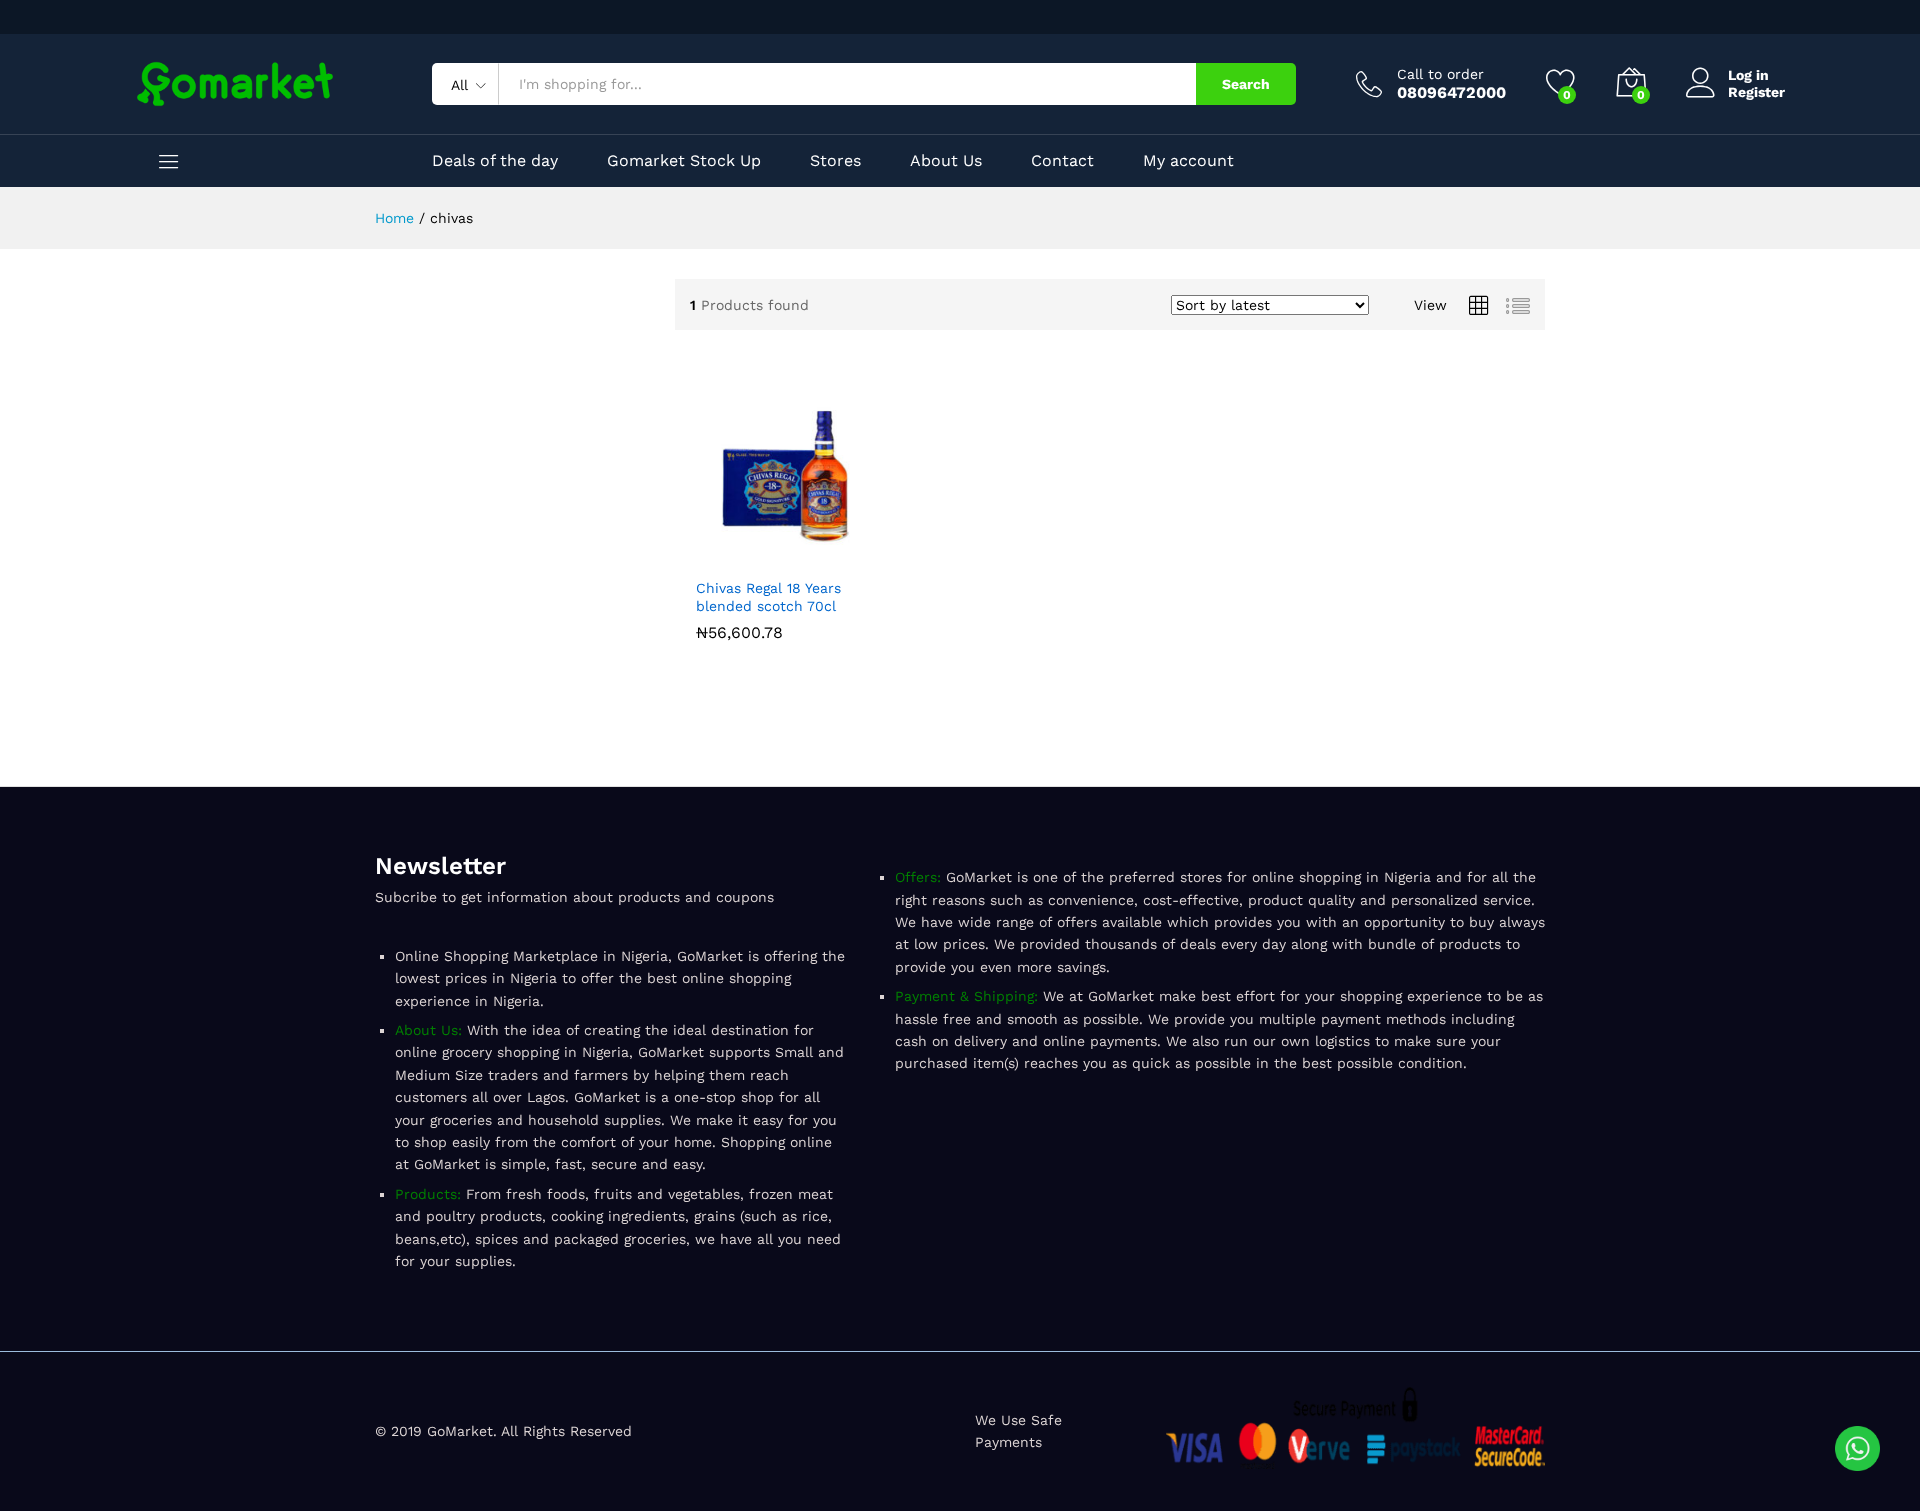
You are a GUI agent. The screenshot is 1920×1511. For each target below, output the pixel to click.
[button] (738, 555)
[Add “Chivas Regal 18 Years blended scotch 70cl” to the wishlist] (830, 555)
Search (1246, 84)
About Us (946, 161)
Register (1756, 92)
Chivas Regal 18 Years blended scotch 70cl (768, 597)
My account (1188, 161)
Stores (835, 161)
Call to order (1440, 74)
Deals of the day (495, 161)
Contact (1062, 161)
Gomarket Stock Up (684, 161)
